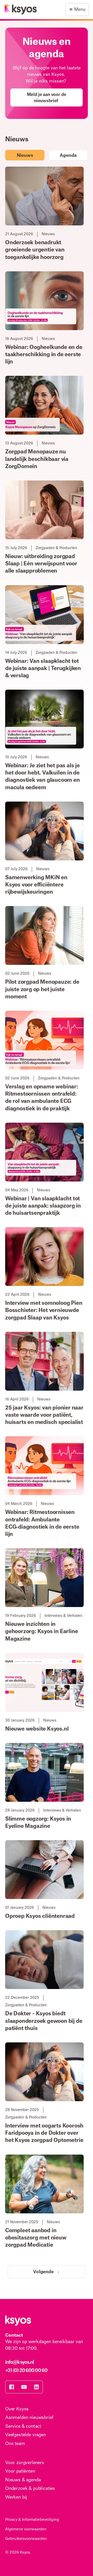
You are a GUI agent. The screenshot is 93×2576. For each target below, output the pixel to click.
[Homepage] (21, 10)
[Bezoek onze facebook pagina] (12, 2387)
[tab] (25, 155)
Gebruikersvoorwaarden (26, 2539)
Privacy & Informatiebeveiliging (32, 2520)
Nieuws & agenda (23, 2480)
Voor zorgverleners (25, 2463)
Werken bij (16, 2497)
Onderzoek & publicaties (30, 2488)
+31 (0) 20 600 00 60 (26, 2370)
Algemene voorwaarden (26, 2529)
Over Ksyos (17, 2409)
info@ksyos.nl (20, 2362)
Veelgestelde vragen (26, 2435)
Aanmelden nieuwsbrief (29, 2418)
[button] (77, 10)
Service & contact (23, 2426)
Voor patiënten (20, 2471)
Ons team (15, 2444)
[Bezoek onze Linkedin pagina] (36, 2387)
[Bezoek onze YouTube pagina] (24, 2387)
